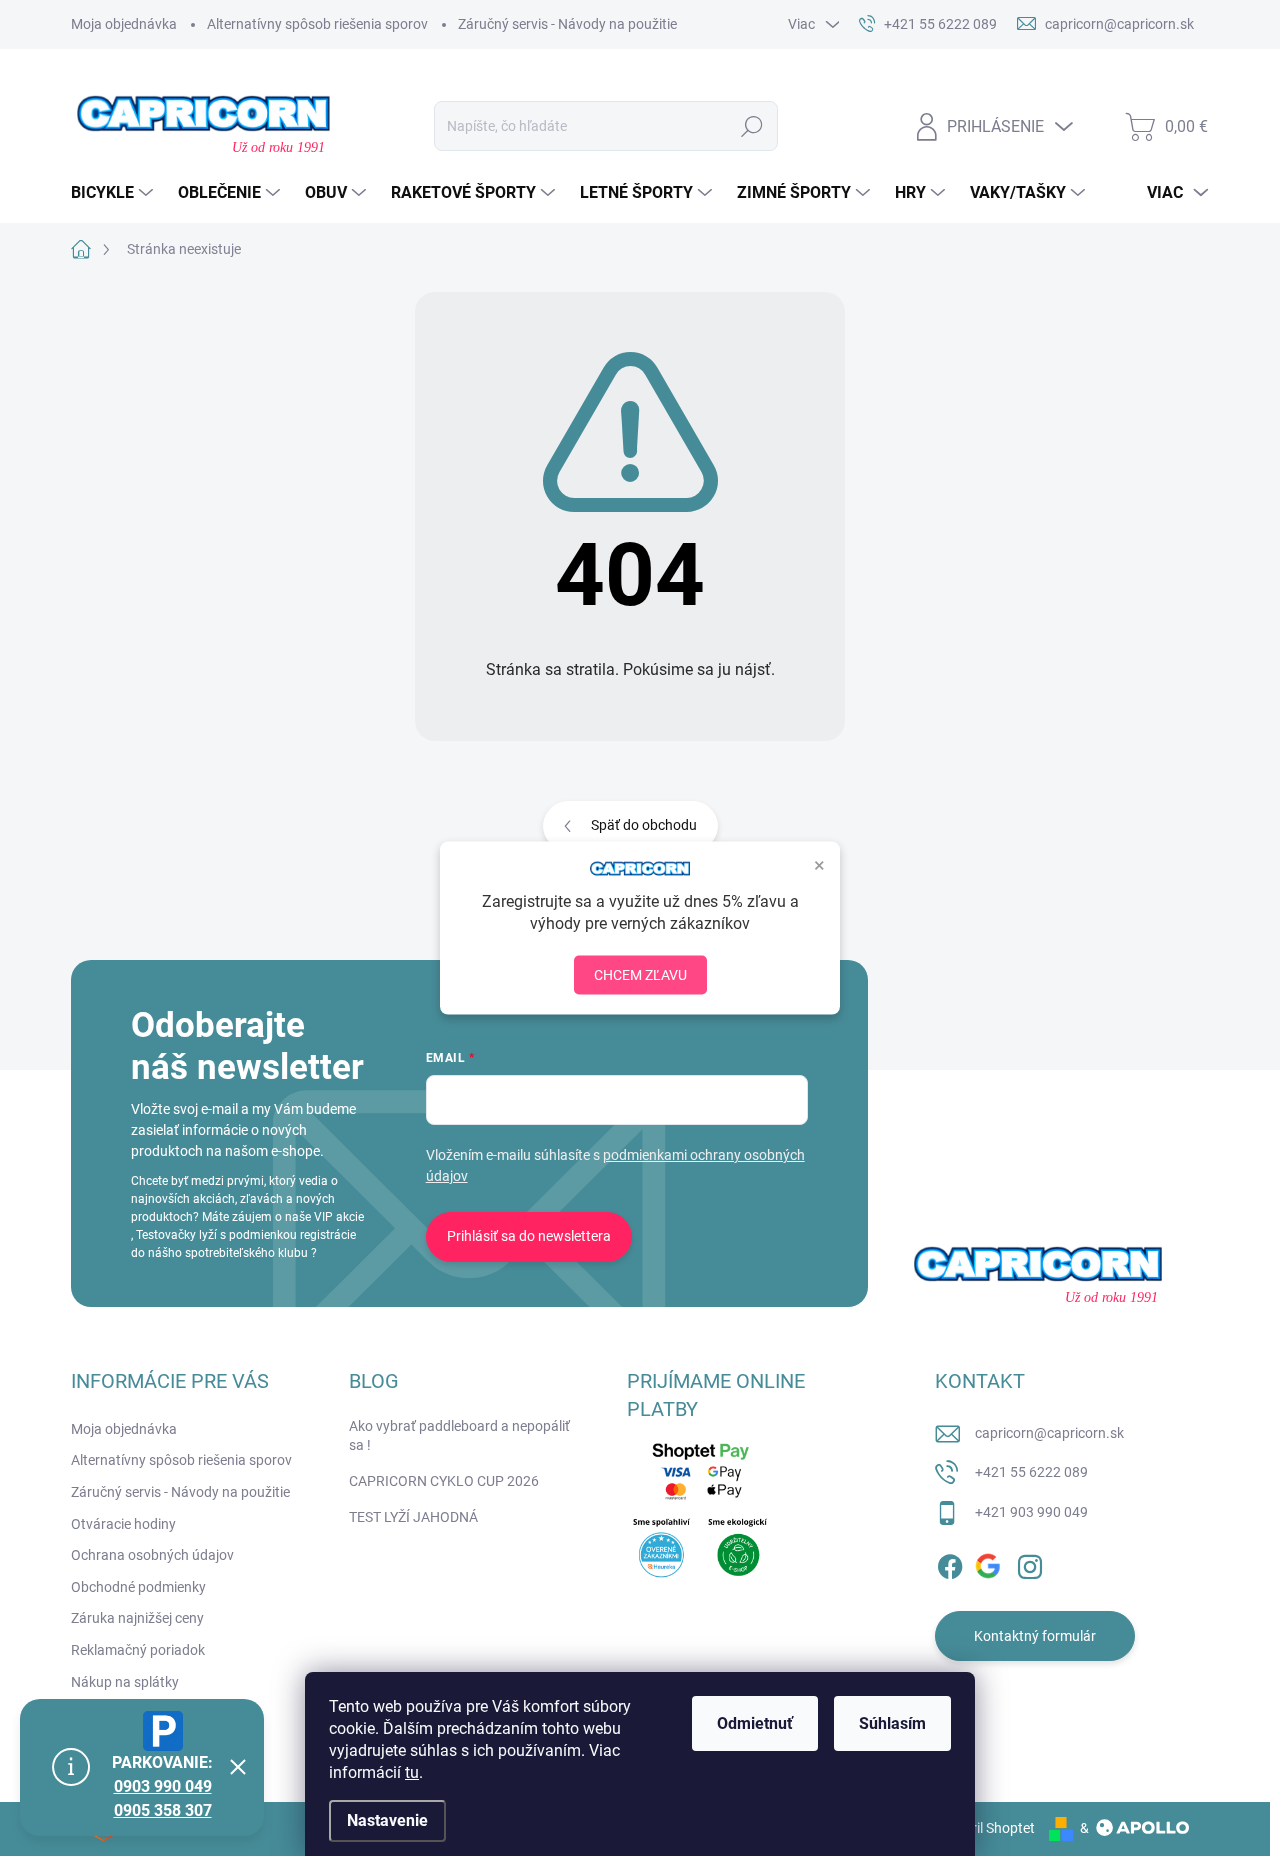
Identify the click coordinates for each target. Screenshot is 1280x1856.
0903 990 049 (163, 1786)
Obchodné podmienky (138, 1587)
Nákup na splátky (125, 1682)
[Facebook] (950, 1563)
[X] (990, 1563)
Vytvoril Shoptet (985, 1828)
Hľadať (751, 126)
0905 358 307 (163, 1810)
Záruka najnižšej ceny (137, 1618)
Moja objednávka (124, 24)
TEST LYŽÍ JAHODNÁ (413, 1517)
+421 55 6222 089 (1031, 1472)
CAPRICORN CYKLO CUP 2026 (444, 1481)
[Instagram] (1030, 1563)
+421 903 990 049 (1031, 1512)
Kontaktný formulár (1035, 1636)
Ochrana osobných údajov (152, 1555)
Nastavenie (387, 1820)
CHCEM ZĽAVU (640, 974)
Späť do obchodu (644, 825)
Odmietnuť (755, 1723)
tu (412, 1772)
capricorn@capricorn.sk (1049, 1433)
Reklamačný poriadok (138, 1650)
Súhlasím (892, 1723)
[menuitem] (114, 193)
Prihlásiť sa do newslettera (529, 1236)
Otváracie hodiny (123, 1524)
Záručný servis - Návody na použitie (567, 24)
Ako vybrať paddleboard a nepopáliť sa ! (459, 1436)
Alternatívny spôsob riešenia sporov (317, 24)
